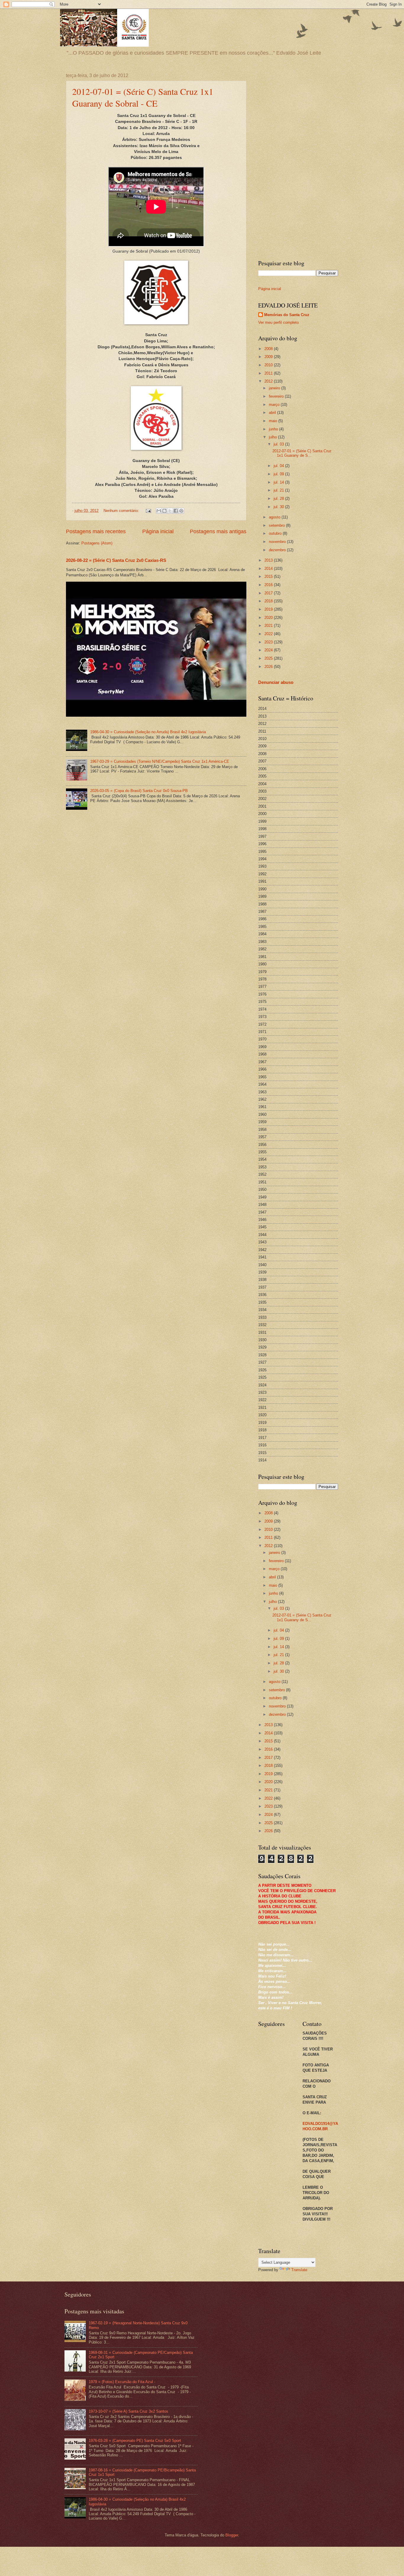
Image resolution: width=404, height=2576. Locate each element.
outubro (276, 533)
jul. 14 (279, 482)
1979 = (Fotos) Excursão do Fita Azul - (122, 2382)
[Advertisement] (298, 162)
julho (273, 437)
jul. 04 (279, 466)
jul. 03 (279, 444)
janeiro (275, 388)
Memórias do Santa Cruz (287, 315)
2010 (269, 365)
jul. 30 (279, 507)
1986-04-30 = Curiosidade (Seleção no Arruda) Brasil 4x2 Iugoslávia (148, 732)
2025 (269, 658)
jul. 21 (279, 490)
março (275, 405)
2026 (269, 667)
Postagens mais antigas (218, 531)
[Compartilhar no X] (170, 511)
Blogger (232, 2535)
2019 (269, 609)
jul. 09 (279, 474)
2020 (269, 618)
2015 (269, 576)
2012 (269, 381)
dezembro (278, 550)
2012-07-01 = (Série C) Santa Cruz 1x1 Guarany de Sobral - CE (143, 97)
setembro (277, 525)
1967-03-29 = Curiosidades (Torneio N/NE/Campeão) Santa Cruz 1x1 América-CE (160, 761)
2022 (269, 634)
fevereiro (277, 396)
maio (274, 421)
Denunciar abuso (276, 682)
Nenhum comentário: (122, 511)
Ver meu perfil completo (278, 322)
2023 (269, 642)
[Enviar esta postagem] (148, 511)
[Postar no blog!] (164, 511)
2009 (269, 357)
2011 (269, 373)
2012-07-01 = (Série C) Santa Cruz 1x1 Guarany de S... (302, 453)
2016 (269, 585)
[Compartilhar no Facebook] (176, 511)
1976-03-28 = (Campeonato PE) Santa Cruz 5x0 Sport (135, 2441)
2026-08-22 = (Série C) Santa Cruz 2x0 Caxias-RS (116, 560)
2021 (269, 626)
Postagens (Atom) (97, 543)
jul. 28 (279, 499)
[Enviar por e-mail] (159, 511)
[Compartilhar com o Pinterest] (181, 511)
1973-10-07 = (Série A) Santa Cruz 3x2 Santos (129, 2411)
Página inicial (158, 531)
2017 (269, 593)
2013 (269, 560)
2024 (269, 650)
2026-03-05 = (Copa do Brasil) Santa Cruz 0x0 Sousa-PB (139, 791)
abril (273, 413)
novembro (278, 542)
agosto (275, 517)
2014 (269, 569)
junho (274, 429)
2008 (269, 349)
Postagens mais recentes (96, 531)
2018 (269, 601)
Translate (299, 2270)
